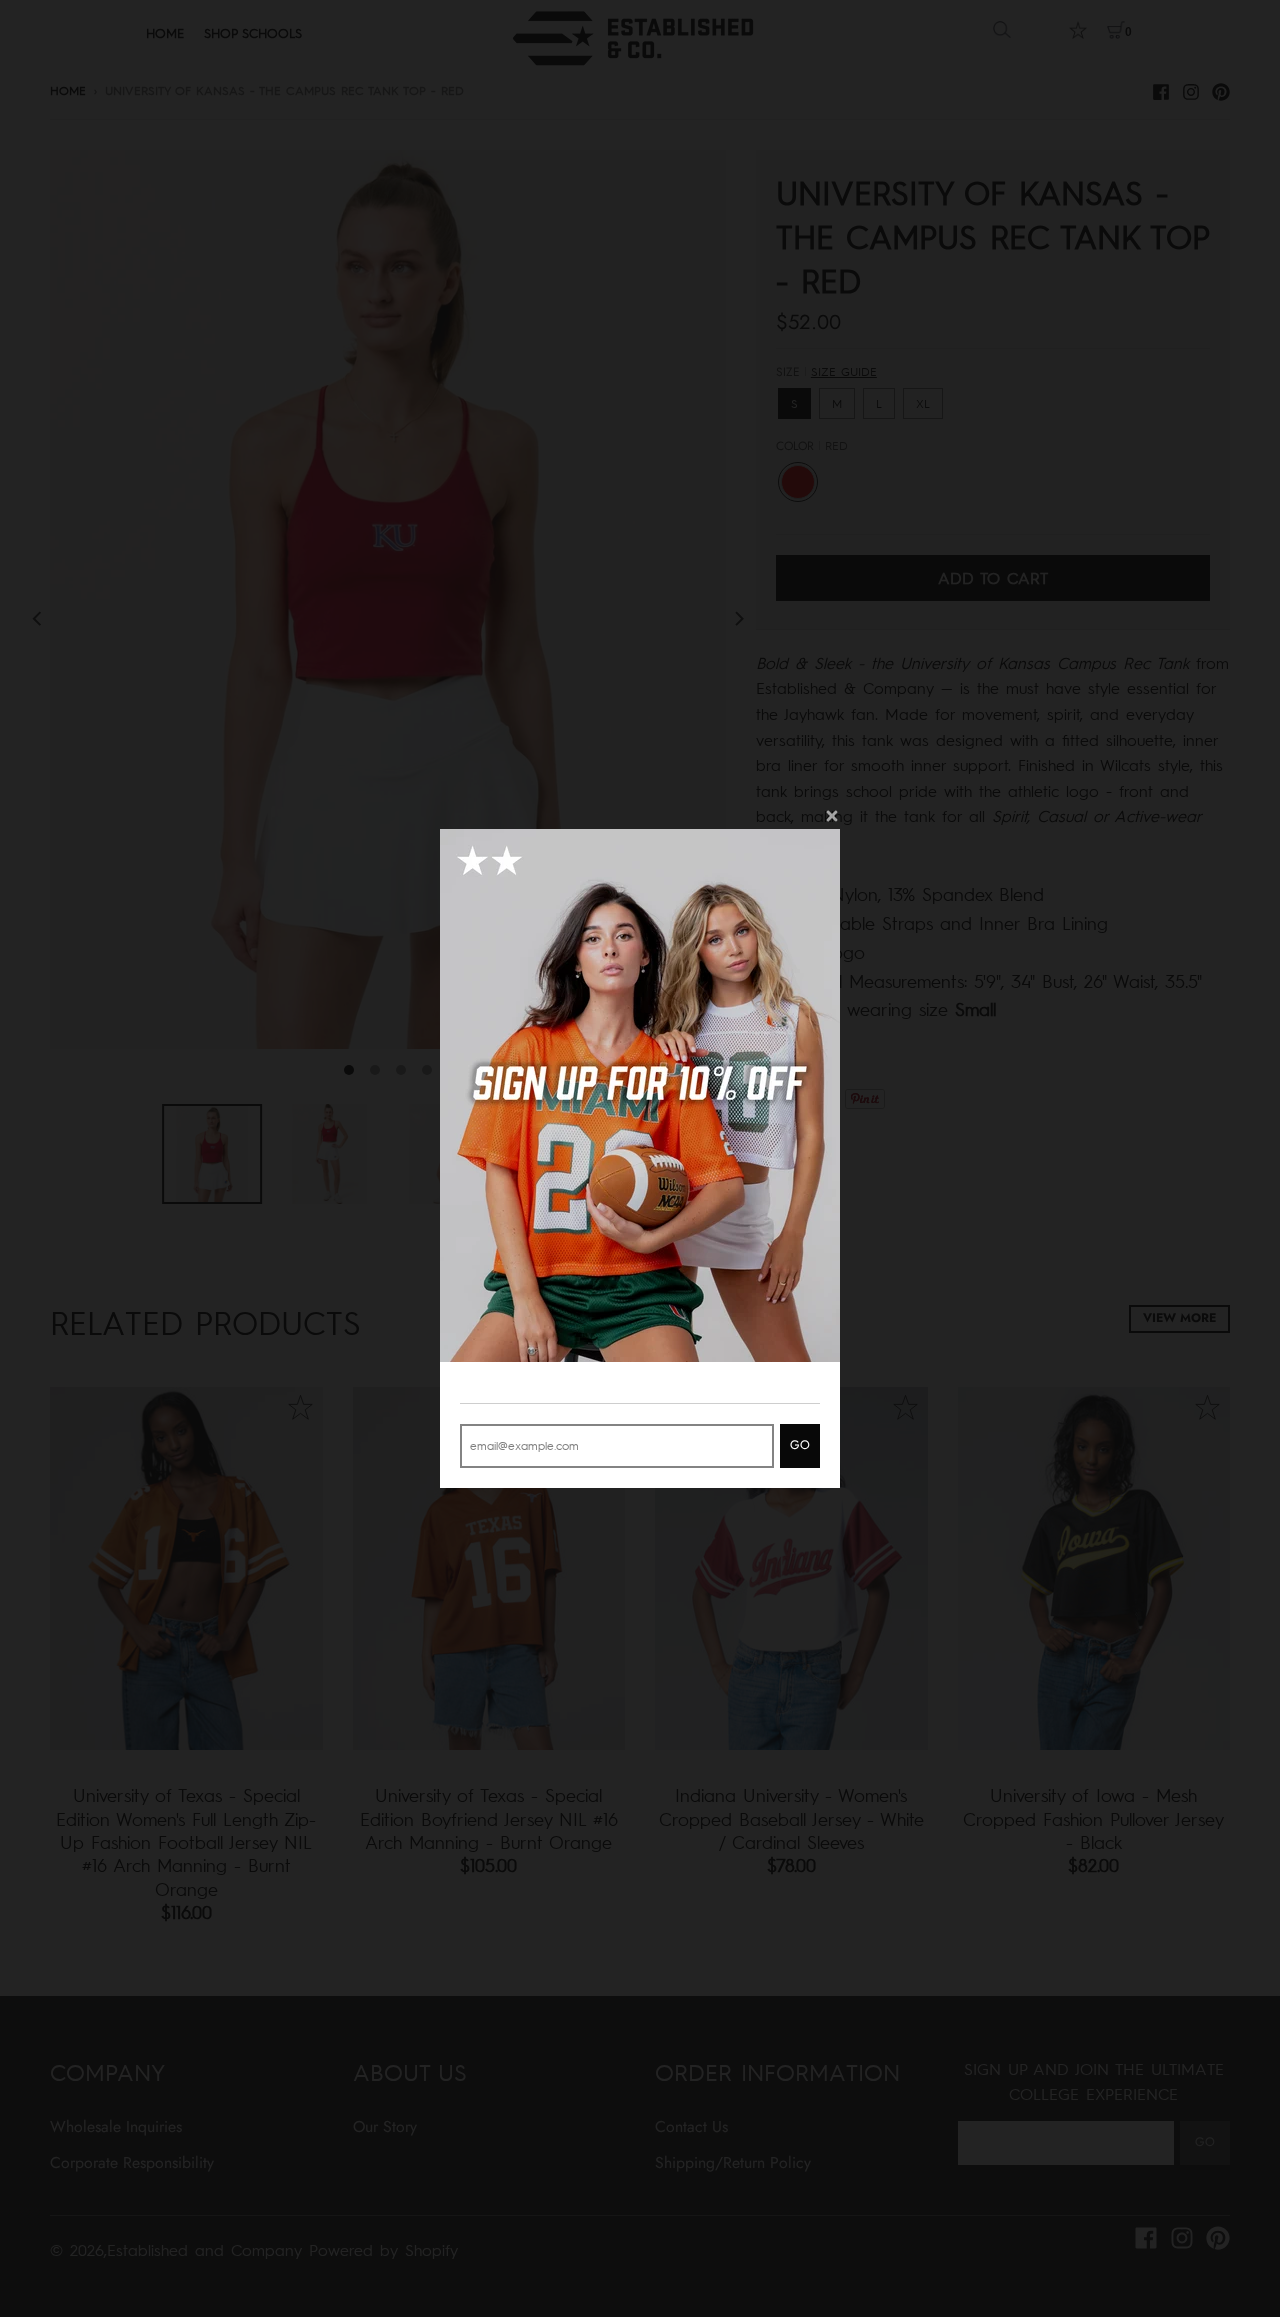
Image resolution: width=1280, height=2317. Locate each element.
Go (800, 1445)
